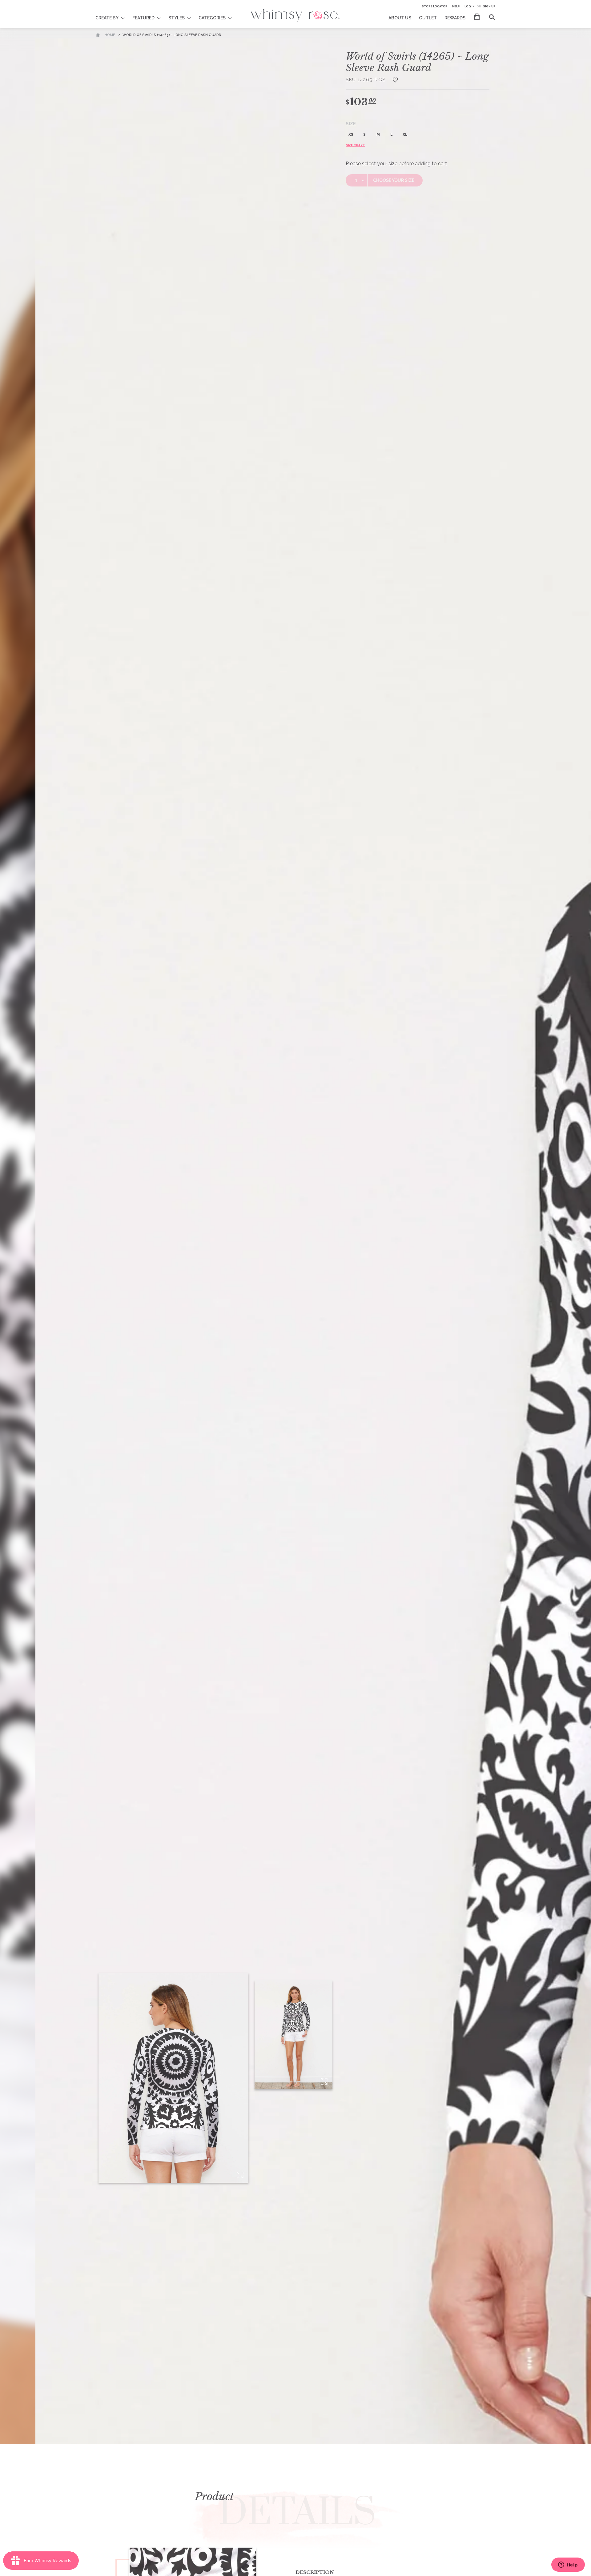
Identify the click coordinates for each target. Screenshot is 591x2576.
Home (110, 35)
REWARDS (455, 18)
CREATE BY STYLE (114, 14)
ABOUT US (400, 18)
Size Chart (355, 145)
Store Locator (435, 6)
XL (405, 134)
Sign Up (489, 6)
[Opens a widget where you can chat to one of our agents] (568, 2565)
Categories (212, 18)
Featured (143, 18)
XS (351, 134)
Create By (107, 18)
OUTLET (428, 18)
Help (456, 6)
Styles (177, 18)
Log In (470, 6)
